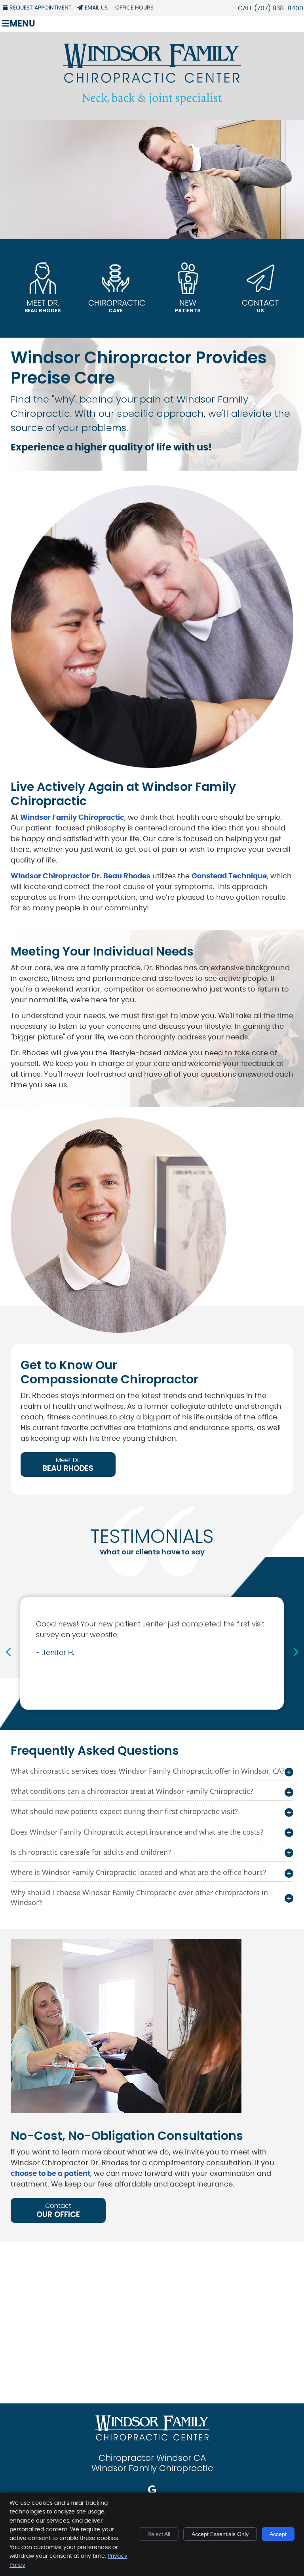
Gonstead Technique (229, 876)
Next (295, 1652)
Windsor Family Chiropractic (72, 818)
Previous (9, 1652)
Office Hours (134, 8)
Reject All (159, 2534)
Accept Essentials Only (220, 2534)
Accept (278, 2534)
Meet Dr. (43, 306)
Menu (22, 24)
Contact (260, 306)
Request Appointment (41, 8)
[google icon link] (152, 2491)
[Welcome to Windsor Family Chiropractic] (152, 103)
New (188, 306)
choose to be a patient (50, 2174)
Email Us (96, 8)
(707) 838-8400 (279, 8)
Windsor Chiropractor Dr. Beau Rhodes (81, 876)
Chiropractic (117, 306)
